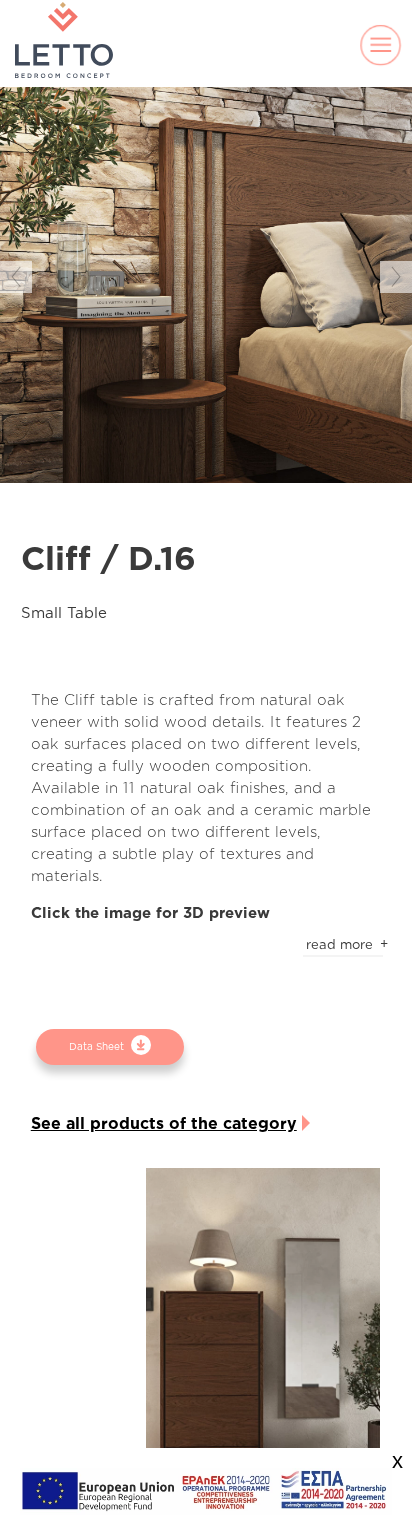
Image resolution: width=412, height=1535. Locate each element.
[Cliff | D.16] (262, 1343)
